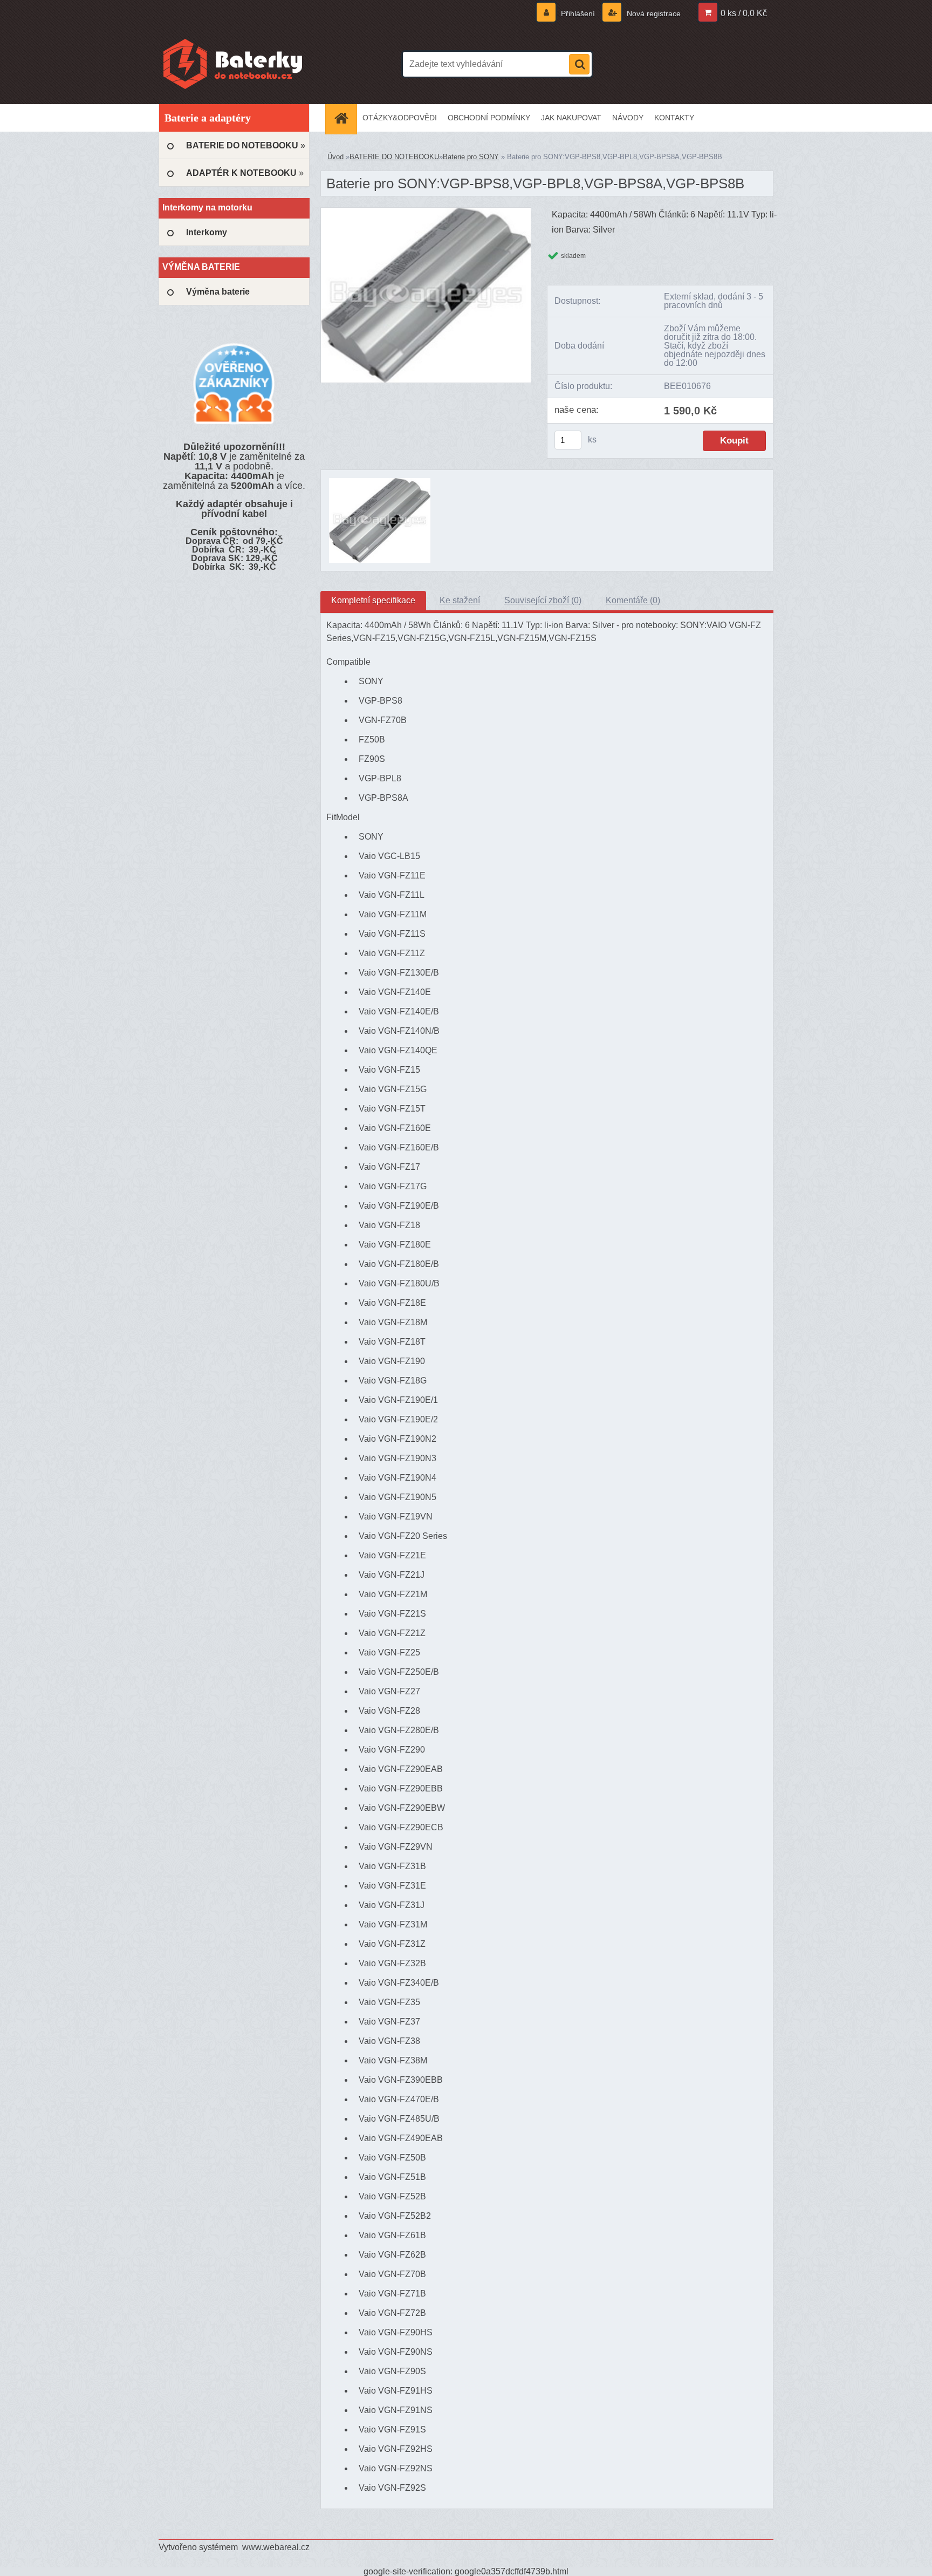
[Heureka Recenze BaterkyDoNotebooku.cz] (234, 383)
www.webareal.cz (276, 2547)
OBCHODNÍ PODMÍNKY (489, 118)
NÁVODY (628, 118)
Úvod (335, 157)
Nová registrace (653, 13)
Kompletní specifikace (373, 600)
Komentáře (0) (633, 600)
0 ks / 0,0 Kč (744, 13)
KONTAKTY (674, 118)
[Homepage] (345, 118)
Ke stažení (460, 600)
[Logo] (233, 64)
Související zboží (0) (543, 600)
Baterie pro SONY (471, 157)
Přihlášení (578, 13)
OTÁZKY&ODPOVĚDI (400, 118)
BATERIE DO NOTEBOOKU (394, 157)
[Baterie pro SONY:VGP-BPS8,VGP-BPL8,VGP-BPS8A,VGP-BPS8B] (426, 212)
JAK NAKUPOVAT (571, 118)
